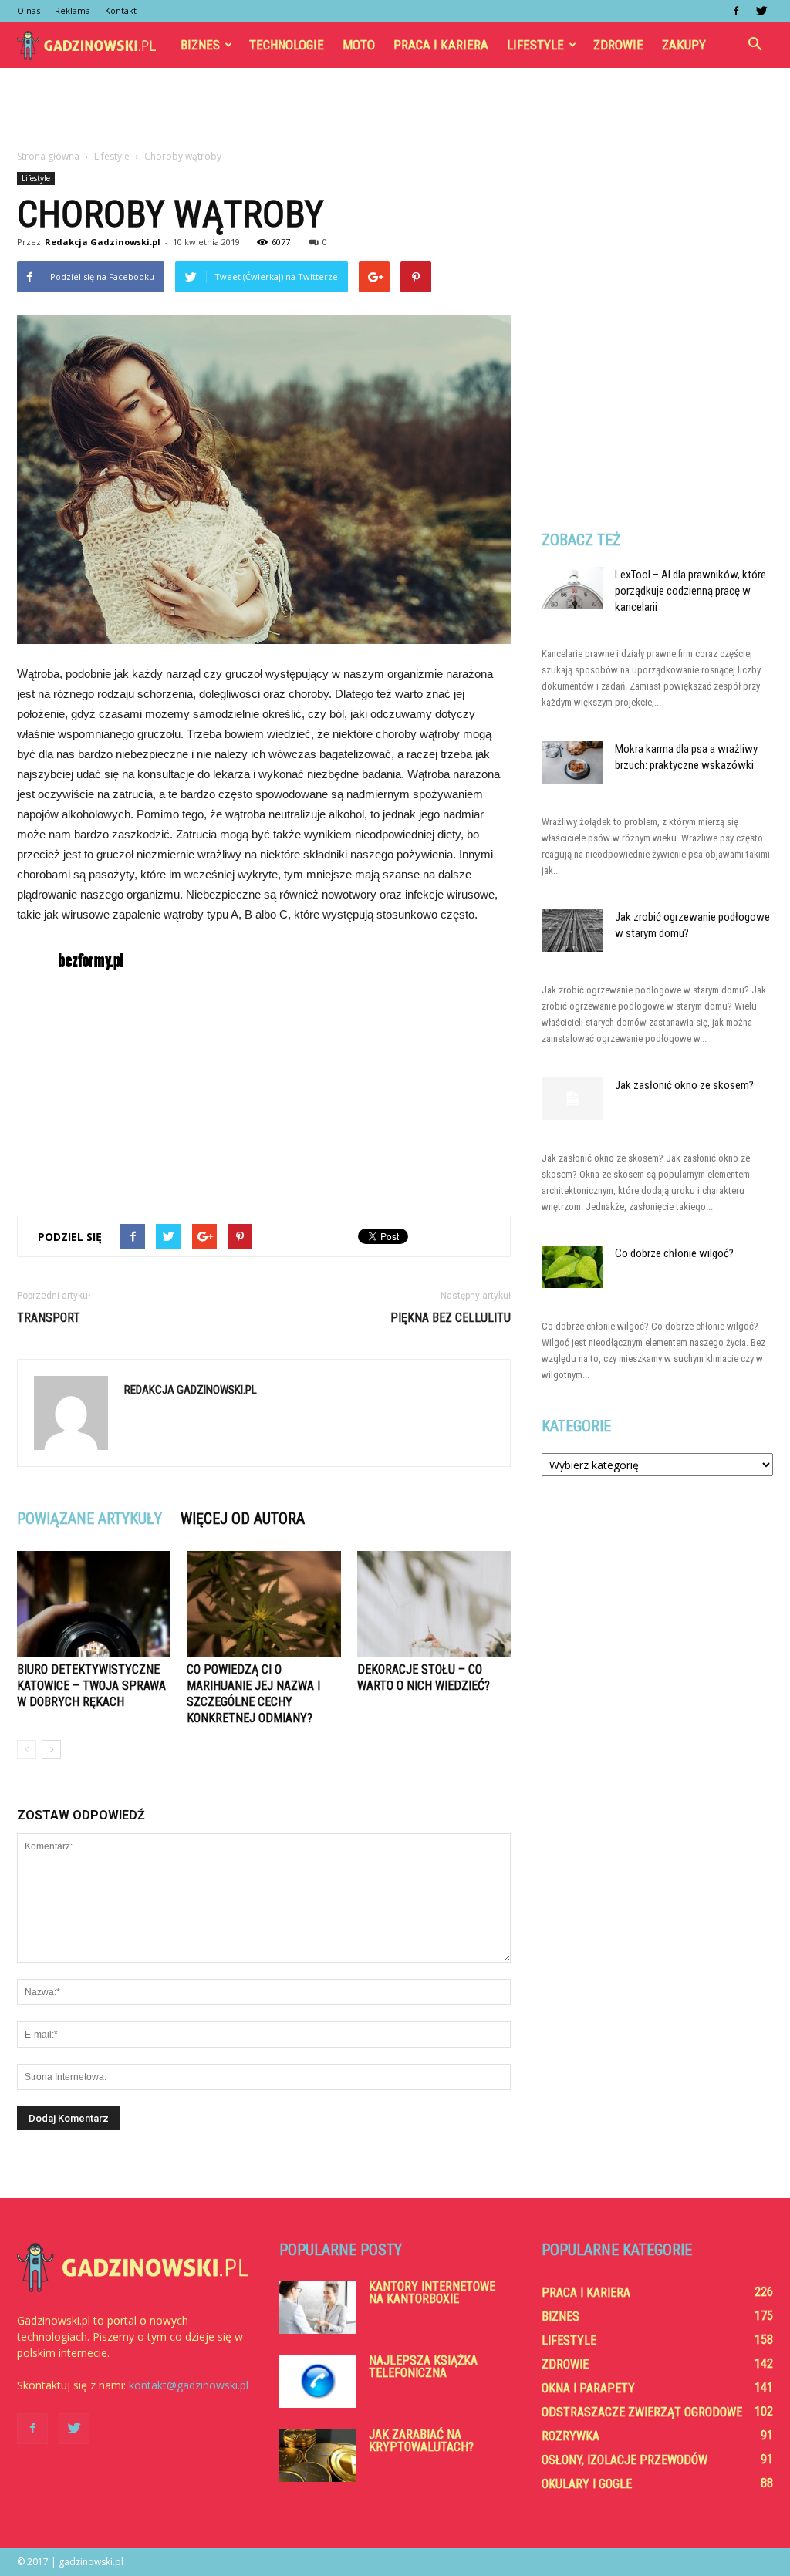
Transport (49, 1318)
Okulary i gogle (587, 2484)
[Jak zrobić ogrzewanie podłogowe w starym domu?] (572, 931)
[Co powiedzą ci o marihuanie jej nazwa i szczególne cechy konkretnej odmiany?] (263, 1604)
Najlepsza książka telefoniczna (423, 2367)
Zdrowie (618, 45)
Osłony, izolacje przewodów (625, 2460)
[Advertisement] (395, 110)
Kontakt (121, 10)
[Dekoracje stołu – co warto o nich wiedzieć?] (434, 1604)
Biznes (200, 45)
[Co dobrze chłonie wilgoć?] (572, 1267)
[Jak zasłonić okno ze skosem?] (572, 1099)
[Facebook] (736, 11)
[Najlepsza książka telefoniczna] (318, 2381)
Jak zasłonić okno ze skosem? (684, 1085)
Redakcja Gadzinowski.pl (103, 242)
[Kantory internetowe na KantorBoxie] (318, 2307)
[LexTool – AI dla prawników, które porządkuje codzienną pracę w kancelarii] (572, 588)
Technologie (287, 45)
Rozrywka (571, 2436)
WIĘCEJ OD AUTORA (243, 1519)
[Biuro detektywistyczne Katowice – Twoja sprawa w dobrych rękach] (94, 1604)
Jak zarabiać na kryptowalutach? (421, 2441)
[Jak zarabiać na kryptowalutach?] (318, 2455)
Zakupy (684, 45)
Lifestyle (535, 45)
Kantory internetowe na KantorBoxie (432, 2293)
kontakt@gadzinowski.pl (189, 2385)
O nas (29, 10)
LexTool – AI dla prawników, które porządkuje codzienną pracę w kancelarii (690, 591)
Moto (359, 45)
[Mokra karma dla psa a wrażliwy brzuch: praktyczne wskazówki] (572, 762)
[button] (755, 45)
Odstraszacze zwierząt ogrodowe (642, 2412)
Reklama (73, 10)
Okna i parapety (588, 2388)
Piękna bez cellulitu (451, 1318)
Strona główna (48, 156)
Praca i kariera (441, 45)
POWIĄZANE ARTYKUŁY (89, 1519)
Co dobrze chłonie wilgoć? (674, 1253)
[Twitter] (761, 11)
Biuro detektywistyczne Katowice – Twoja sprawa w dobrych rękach (91, 1686)
